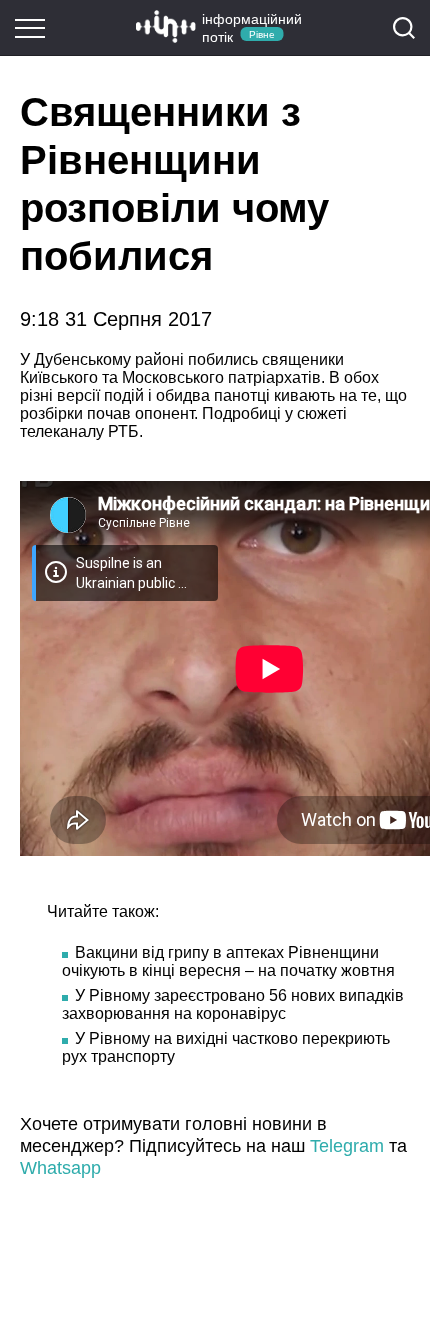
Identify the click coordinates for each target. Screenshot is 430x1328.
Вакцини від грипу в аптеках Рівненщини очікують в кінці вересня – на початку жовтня (228, 961)
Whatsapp (60, 1168)
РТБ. (127, 431)
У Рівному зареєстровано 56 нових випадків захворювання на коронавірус (233, 1004)
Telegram (347, 1146)
